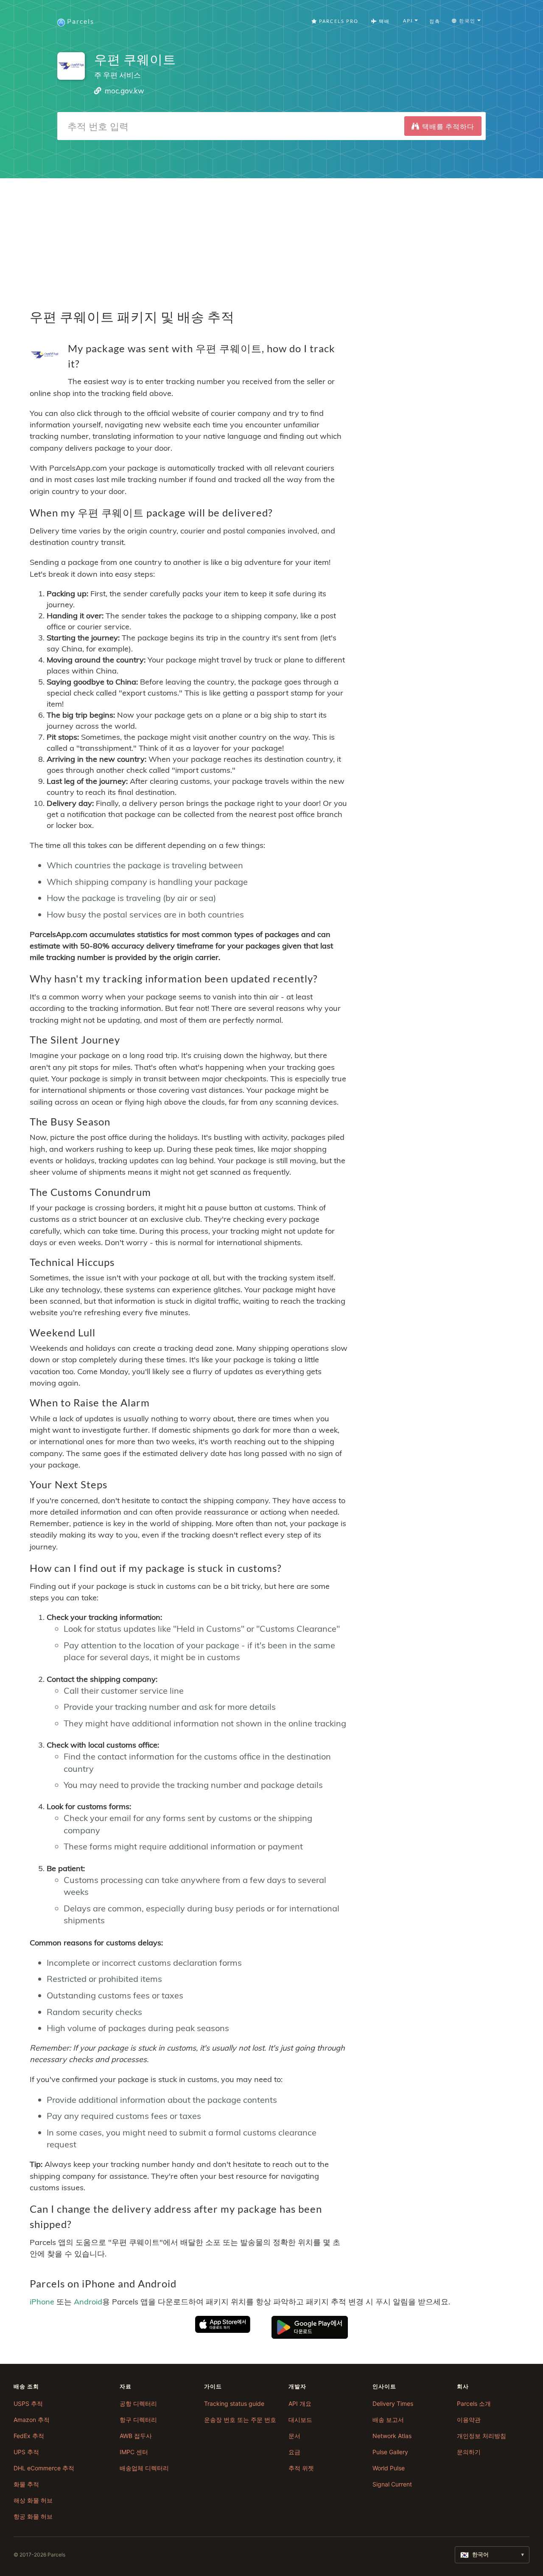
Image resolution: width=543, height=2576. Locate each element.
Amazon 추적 (32, 2420)
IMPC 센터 (134, 2452)
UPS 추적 (26, 2452)
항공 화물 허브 (33, 2516)
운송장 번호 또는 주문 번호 (240, 2420)
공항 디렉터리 (138, 2403)
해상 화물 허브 (33, 2500)
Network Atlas (392, 2436)
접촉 (435, 21)
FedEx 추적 (29, 2436)
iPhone (42, 2301)
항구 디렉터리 (138, 2420)
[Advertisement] (271, 238)
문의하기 (469, 2452)
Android (88, 2301)
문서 (294, 2436)
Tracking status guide (234, 2403)
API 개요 (300, 2403)
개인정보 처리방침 (481, 2436)
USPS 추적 (28, 2403)
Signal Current (392, 2484)
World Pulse (389, 2468)
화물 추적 (26, 2484)
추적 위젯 (301, 2468)
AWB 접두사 (136, 2436)
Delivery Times (393, 2403)
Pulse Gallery (390, 2452)
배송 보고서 (388, 2420)
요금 (294, 2452)
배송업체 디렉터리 (144, 2468)
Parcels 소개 (474, 2403)
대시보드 (300, 2420)
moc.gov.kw (125, 91)
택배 (383, 21)
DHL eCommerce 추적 (44, 2468)
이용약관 (469, 2420)
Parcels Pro (338, 21)
